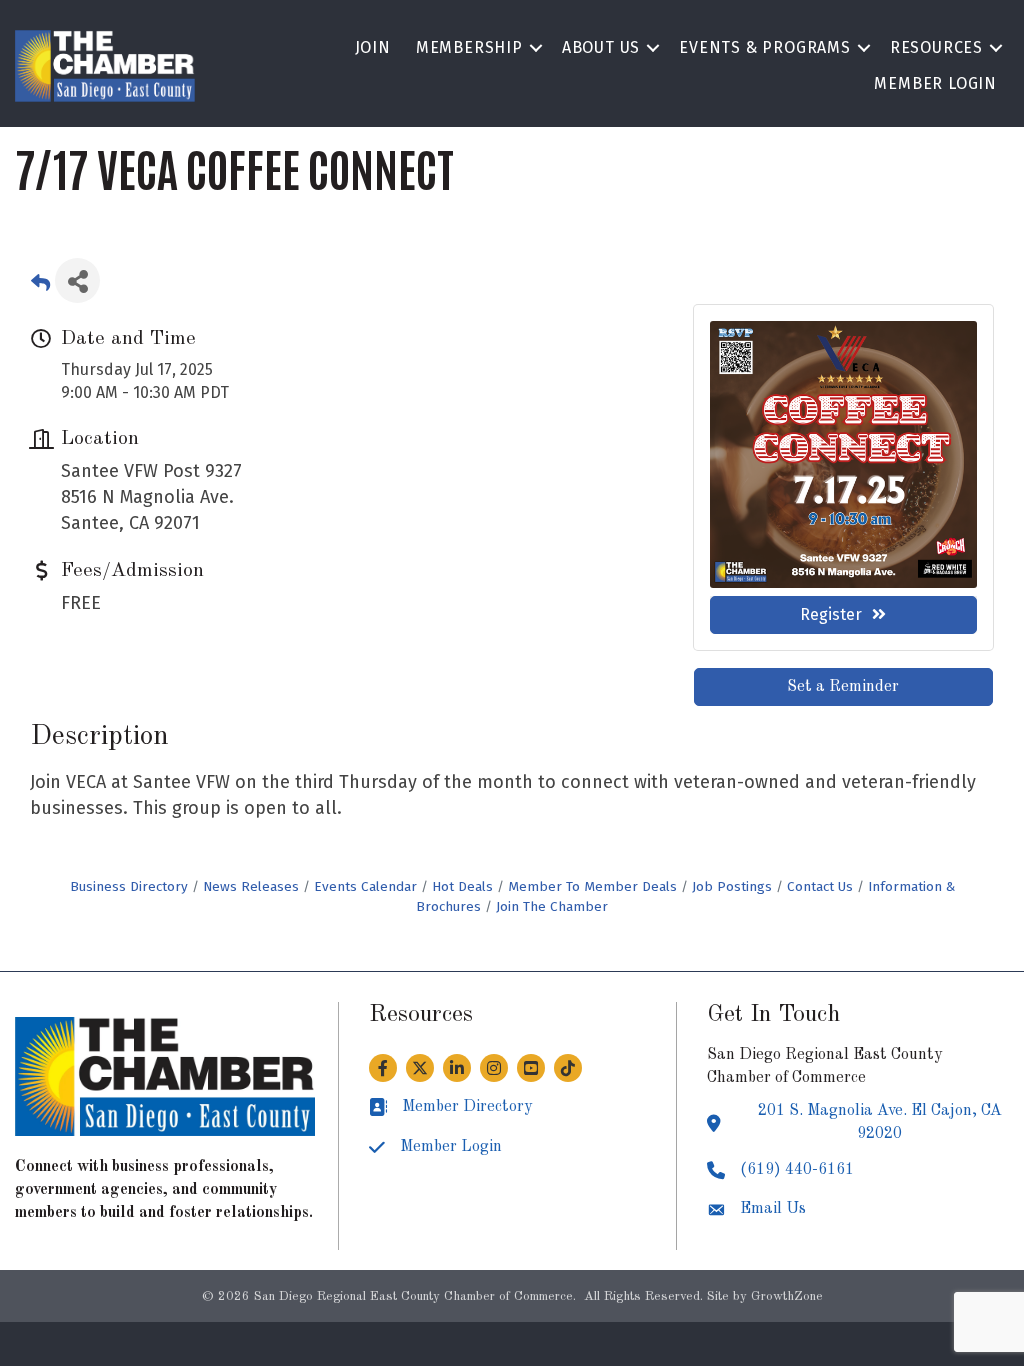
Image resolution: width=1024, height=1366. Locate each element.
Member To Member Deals (592, 886)
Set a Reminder (843, 687)
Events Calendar (365, 886)
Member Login (935, 83)
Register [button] (831, 614)
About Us (601, 47)
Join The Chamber (552, 906)
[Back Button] (40, 286)
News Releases (251, 886)
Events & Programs (765, 47)
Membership (469, 47)
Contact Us (820, 886)
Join (373, 47)
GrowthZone (787, 1296)
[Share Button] (77, 280)
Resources (936, 47)
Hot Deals (462, 886)
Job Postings (732, 886)
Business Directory (129, 886)
